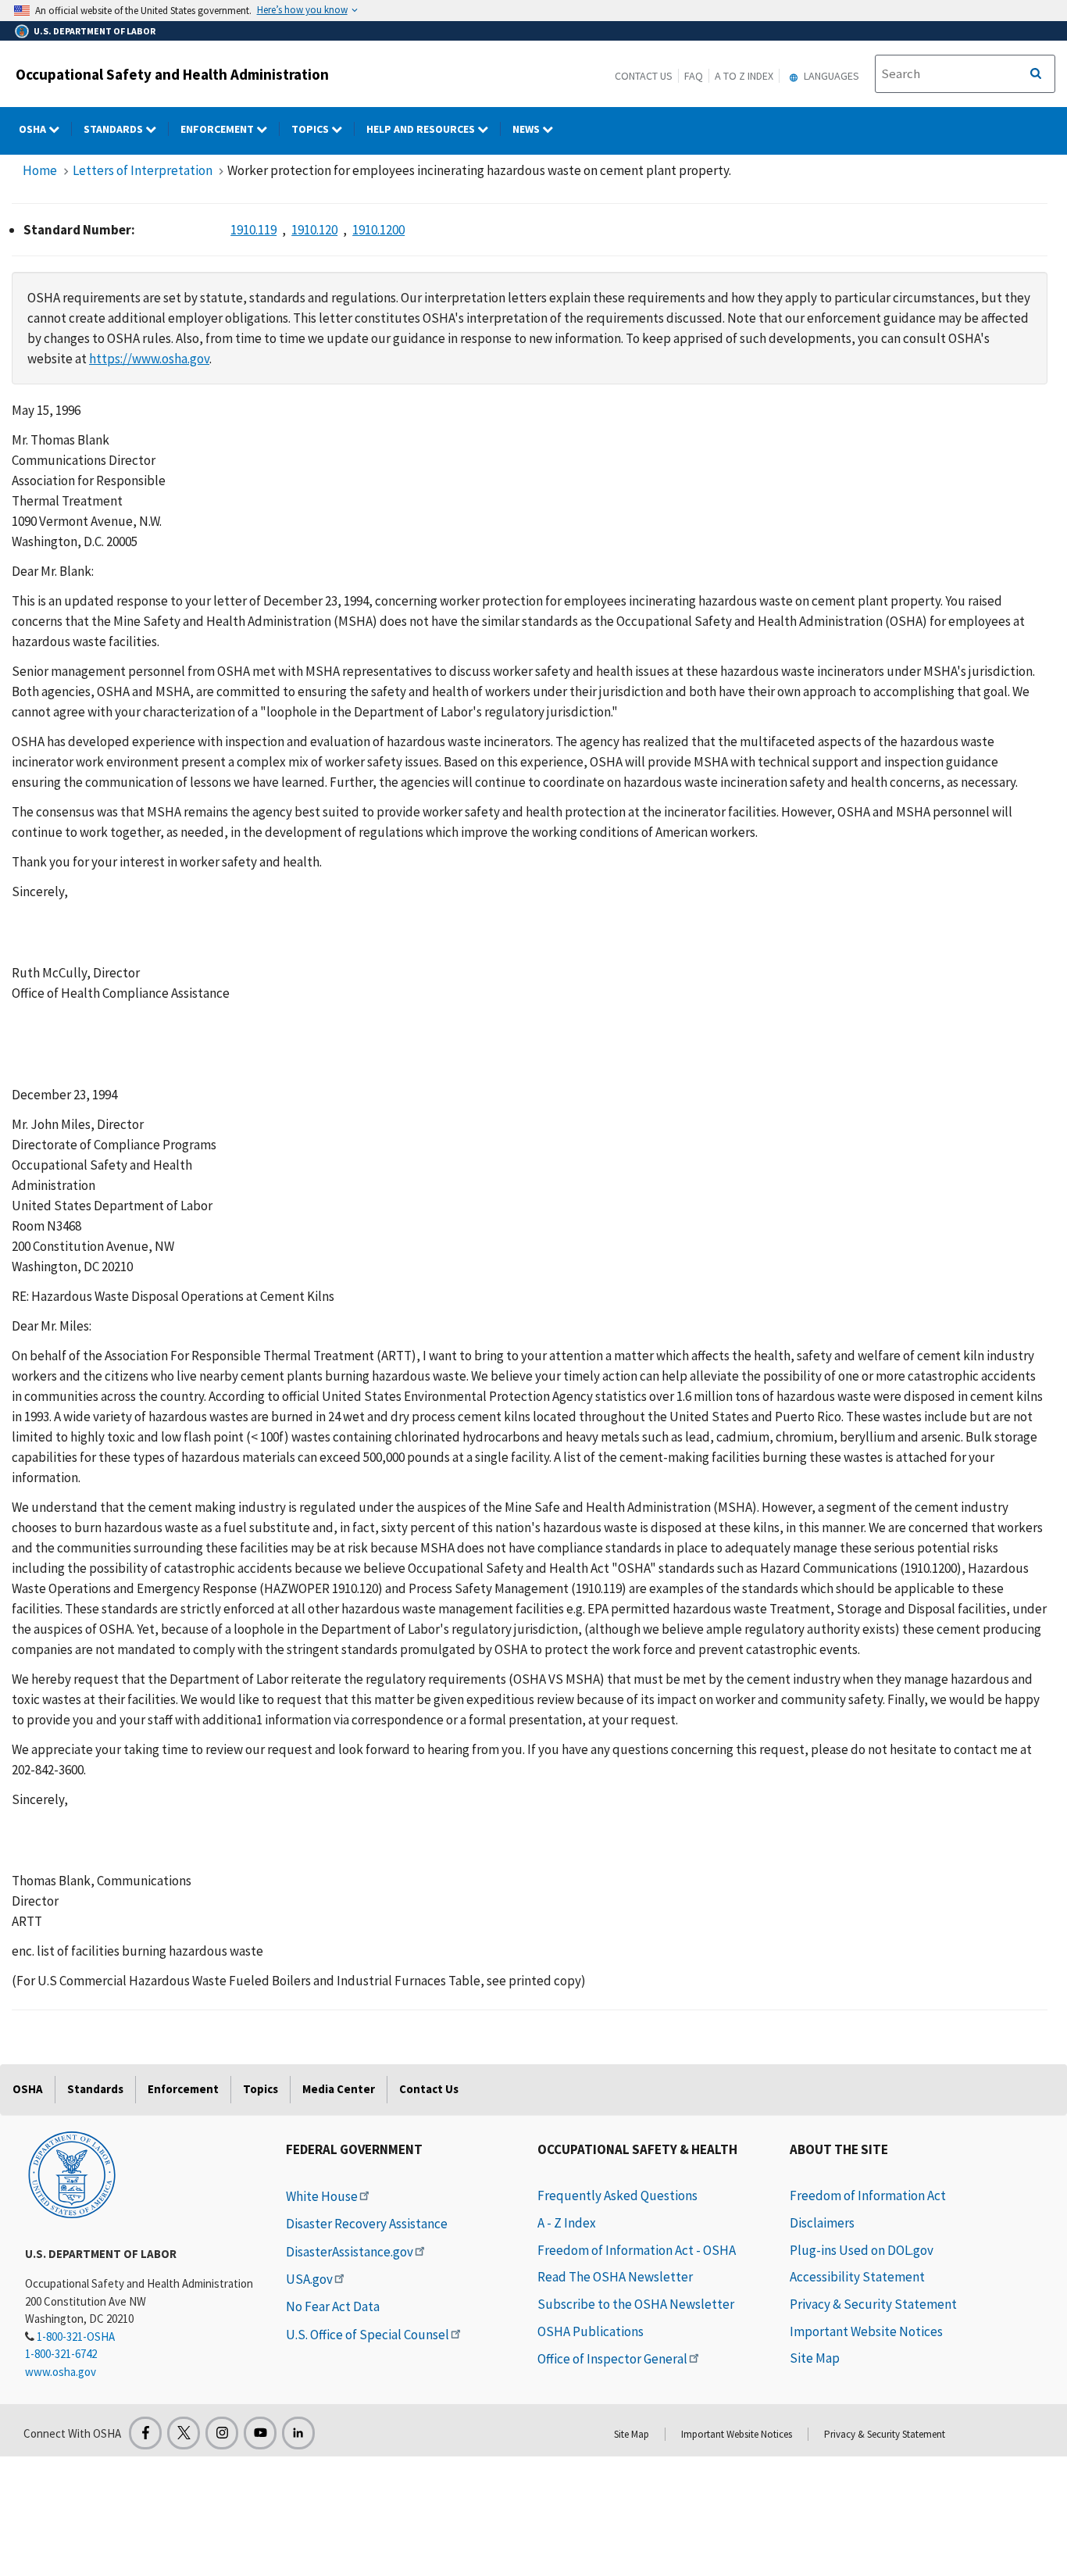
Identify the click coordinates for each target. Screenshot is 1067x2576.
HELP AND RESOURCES (422, 129)
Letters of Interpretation (143, 170)
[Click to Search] (1036, 74)
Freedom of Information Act (868, 2195)
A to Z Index (744, 76)
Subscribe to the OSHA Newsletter (636, 2304)
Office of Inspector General (612, 2359)
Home (40, 170)
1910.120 (314, 230)
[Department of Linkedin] (298, 2433)
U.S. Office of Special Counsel (368, 2335)
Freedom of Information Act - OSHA (637, 2250)
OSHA (34, 129)
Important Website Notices (866, 2331)
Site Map (815, 2358)
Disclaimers (822, 2223)
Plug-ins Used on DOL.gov (862, 2250)
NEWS (527, 129)
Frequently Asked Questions (617, 2195)
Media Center (339, 2089)
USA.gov (309, 2279)
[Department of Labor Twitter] (184, 2433)
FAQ (694, 76)
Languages (830, 76)
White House (322, 2196)
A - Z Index (567, 2223)
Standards (114, 129)
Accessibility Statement (857, 2277)
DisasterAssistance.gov (350, 2252)
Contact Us (644, 76)
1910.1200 (378, 230)
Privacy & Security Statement (873, 2304)
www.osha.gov (61, 2372)
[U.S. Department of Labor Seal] (72, 2174)
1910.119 (253, 230)
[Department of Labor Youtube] (260, 2433)
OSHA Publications (591, 2331)
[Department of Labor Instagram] (222, 2433)
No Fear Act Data (333, 2306)
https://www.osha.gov (149, 359)
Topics (311, 129)
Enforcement (218, 129)
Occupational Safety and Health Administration (172, 74)
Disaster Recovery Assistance (367, 2224)
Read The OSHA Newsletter (615, 2277)
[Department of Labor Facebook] (145, 2433)
